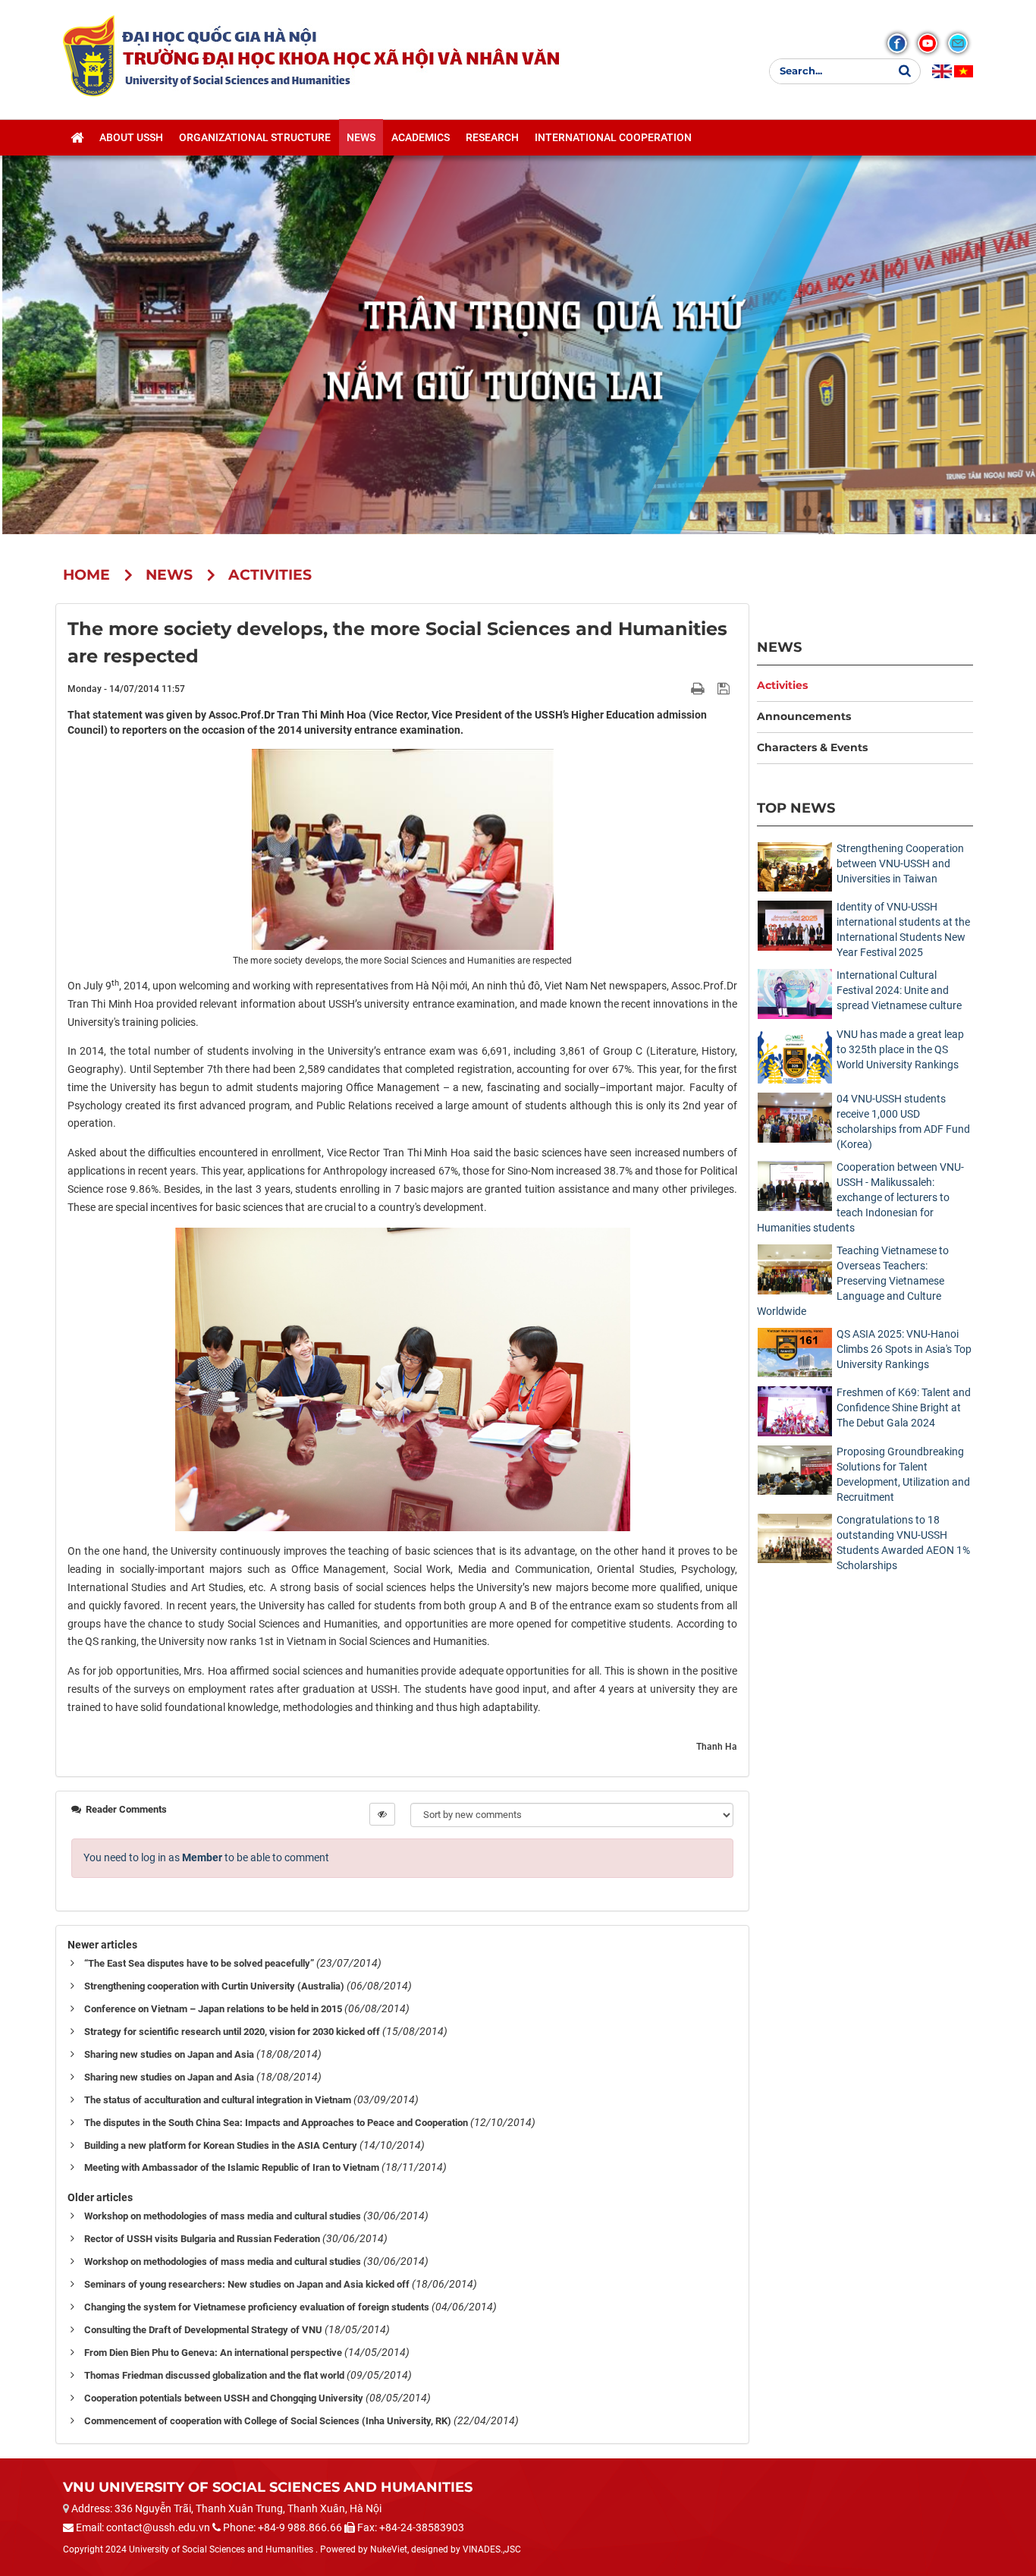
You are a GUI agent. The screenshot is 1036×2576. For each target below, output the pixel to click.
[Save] (725, 688)
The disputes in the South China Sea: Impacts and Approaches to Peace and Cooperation (276, 2123)
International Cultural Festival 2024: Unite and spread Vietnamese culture (899, 990)
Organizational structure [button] (255, 137)
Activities (782, 685)
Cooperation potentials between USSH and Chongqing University (224, 2398)
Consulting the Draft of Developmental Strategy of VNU (203, 2330)
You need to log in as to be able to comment (206, 1857)
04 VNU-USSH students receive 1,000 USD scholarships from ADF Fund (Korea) (903, 1121)
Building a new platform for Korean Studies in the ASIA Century (221, 2145)
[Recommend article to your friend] (680, 688)
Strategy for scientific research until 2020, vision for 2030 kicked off (232, 2032)
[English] (942, 71)
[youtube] (928, 43)
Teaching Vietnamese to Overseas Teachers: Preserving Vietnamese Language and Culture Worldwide (853, 1281)
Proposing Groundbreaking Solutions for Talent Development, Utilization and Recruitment (903, 1474)
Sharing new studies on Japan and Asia (169, 2054)
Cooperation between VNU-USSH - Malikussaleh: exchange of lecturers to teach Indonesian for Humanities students (860, 1197)
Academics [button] (421, 137)
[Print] (699, 688)
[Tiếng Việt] (964, 71)
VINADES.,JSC (492, 2549)
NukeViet (389, 2549)
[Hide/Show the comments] (382, 1814)
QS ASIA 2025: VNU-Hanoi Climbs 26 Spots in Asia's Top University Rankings (904, 1349)
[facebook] (897, 43)
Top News (796, 808)
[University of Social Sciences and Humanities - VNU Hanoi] (89, 55)
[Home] (77, 137)
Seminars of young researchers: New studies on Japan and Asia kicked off (247, 2284)
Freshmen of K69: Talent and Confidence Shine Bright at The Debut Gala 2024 (904, 1408)
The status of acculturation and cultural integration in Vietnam (218, 2100)
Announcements (804, 716)
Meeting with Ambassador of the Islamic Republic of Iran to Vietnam (232, 2167)
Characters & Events (812, 747)
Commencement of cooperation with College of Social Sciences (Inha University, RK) (268, 2421)
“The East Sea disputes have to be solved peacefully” (199, 1963)
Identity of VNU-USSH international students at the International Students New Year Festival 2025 (903, 929)
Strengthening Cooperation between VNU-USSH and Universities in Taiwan (900, 863)
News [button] (361, 137)
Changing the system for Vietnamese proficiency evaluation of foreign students (257, 2307)
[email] (958, 43)
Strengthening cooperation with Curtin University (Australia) (214, 1986)
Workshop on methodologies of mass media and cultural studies (223, 2216)
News (779, 647)
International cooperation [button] (613, 137)
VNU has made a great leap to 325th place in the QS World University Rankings (900, 1049)
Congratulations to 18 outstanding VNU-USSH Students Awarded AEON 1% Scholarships (903, 1543)
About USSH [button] (131, 137)
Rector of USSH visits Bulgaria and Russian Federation (202, 2239)
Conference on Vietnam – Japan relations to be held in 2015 (213, 2009)
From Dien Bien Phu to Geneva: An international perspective (213, 2353)
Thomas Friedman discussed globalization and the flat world (214, 2375)
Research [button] (492, 137)
